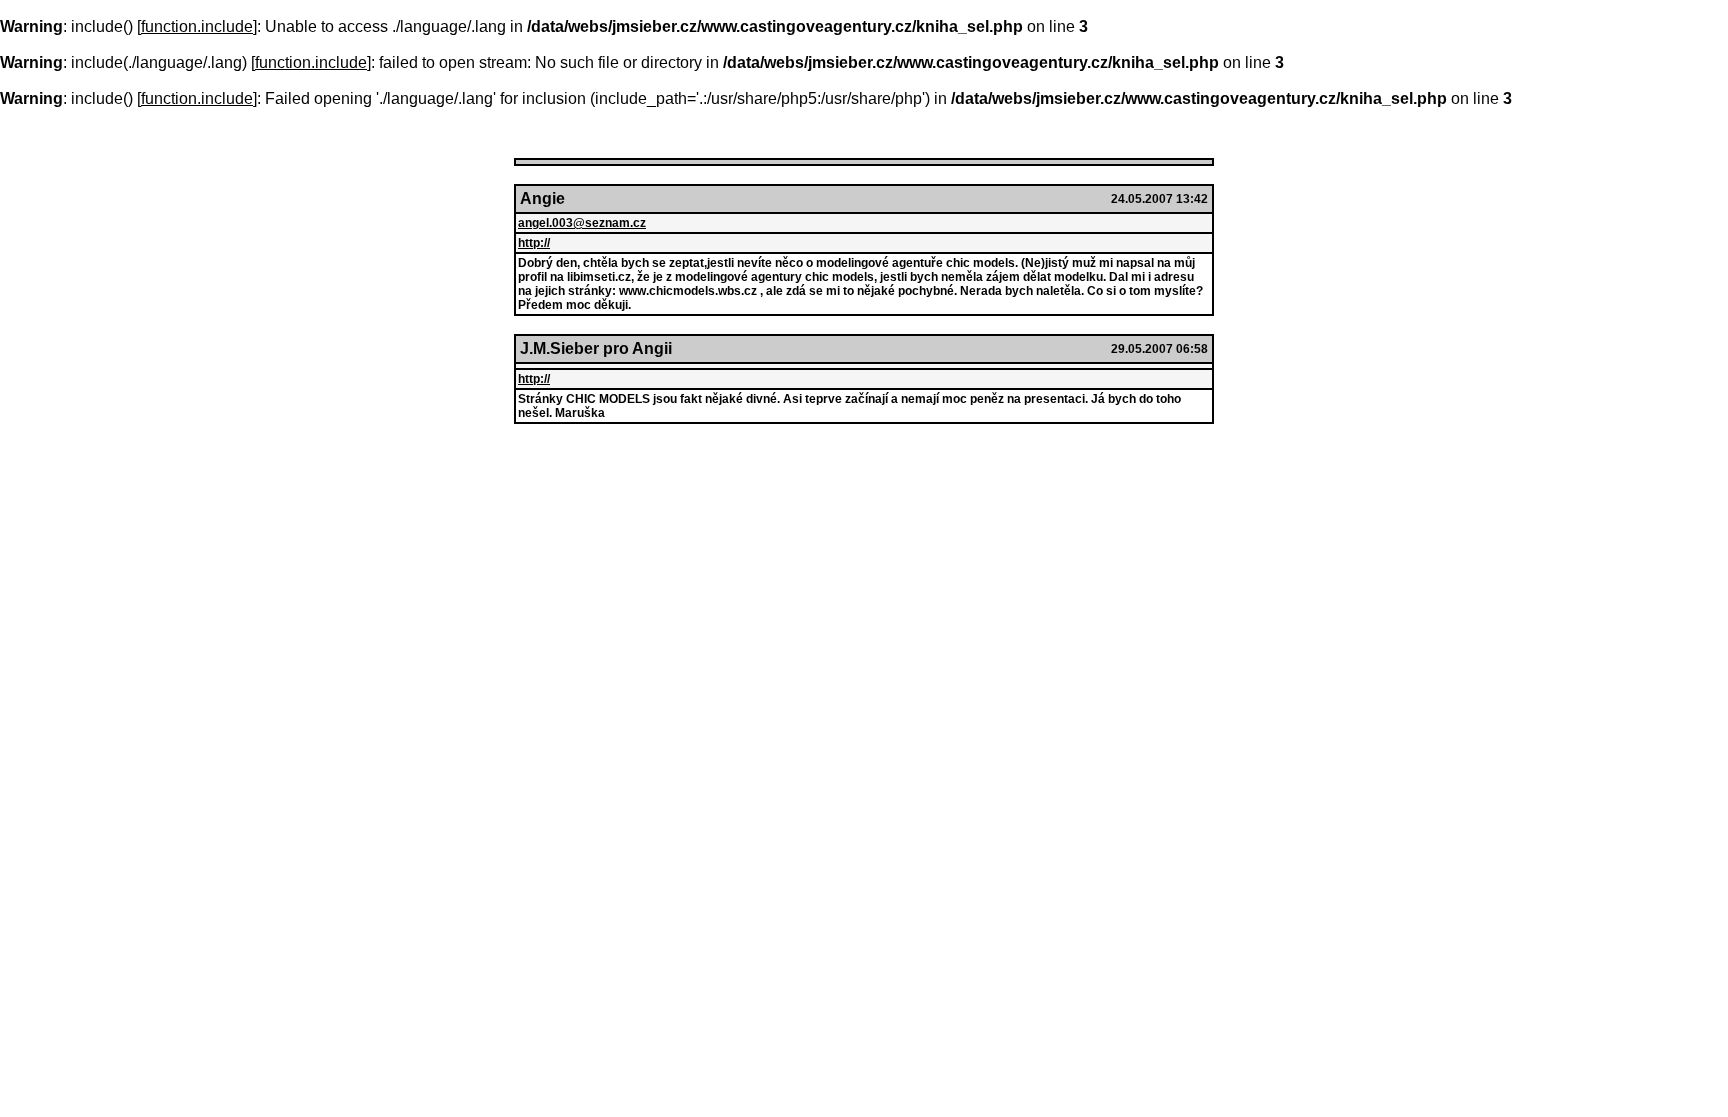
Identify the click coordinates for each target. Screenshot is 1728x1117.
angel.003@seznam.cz (582, 223)
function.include (197, 26)
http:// (534, 243)
